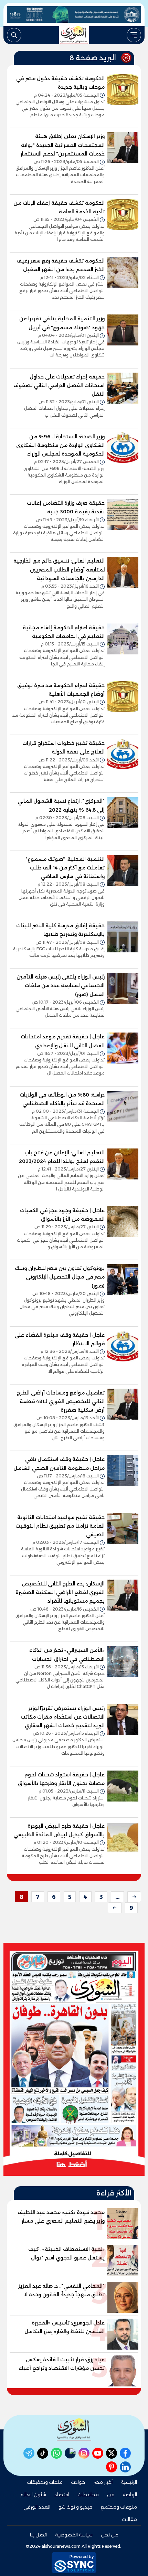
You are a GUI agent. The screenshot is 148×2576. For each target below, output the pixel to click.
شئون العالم (33, 2494)
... (117, 1897)
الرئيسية (129, 2482)
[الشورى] (74, 35)
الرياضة (130, 2494)
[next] (115, 1908)
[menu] (134, 35)
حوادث (78, 2482)
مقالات (129, 2519)
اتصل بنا (38, 2535)
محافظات (88, 2494)
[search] (14, 35)
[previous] (134, 1897)
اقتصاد (62, 2494)
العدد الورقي (37, 2507)
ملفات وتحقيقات (45, 2482)
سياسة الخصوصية (74, 2535)
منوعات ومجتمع (119, 2507)
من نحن (110, 2535)
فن (111, 2494)
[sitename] (74, 2430)
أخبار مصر (103, 2482)
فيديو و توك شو (75, 2507)
